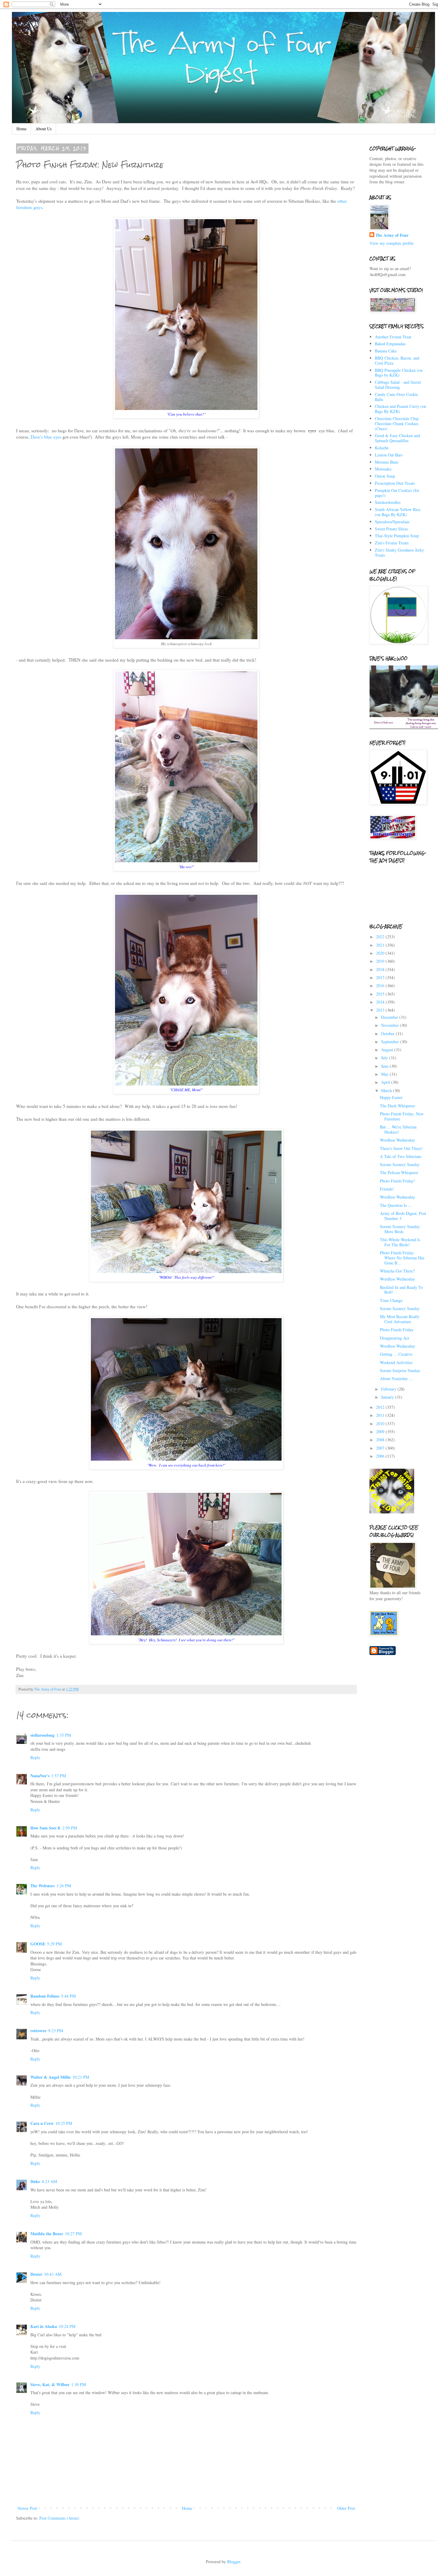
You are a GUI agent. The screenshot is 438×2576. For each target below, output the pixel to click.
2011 (381, 1415)
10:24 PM (67, 2326)
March (387, 1090)
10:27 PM (73, 2234)
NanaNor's (40, 1776)
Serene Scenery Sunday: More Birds (400, 1229)
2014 (381, 1002)
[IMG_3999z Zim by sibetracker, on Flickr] (186, 1084)
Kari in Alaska (44, 2326)
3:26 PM (64, 1886)
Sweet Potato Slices (391, 529)
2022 (381, 937)
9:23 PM (56, 2031)
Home (21, 129)
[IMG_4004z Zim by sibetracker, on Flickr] (186, 1634)
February (389, 1389)
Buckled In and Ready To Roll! (401, 1290)
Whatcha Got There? (397, 1271)
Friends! (387, 1189)
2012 (381, 1407)
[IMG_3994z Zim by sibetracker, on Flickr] (186, 637)
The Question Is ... (396, 1205)
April (386, 1082)
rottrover (38, 2031)
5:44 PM (68, 1996)
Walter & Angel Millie (51, 2077)
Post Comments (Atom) (59, 2518)
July (385, 1058)
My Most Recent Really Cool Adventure (400, 1319)
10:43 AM (53, 2274)
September (391, 1042)
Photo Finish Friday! (397, 1181)
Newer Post (27, 2508)
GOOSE (38, 1944)
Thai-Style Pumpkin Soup (397, 536)
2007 (381, 1448)
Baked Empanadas (390, 344)
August (388, 1050)
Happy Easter (391, 1097)
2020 (381, 953)
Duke (35, 2181)
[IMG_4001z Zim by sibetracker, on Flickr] (186, 1271)
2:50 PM (70, 1828)
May (385, 1074)
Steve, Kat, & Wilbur (50, 2384)
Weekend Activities (396, 1362)
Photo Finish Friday (397, 1330)
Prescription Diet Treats (395, 483)
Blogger (234, 2562)
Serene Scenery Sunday (400, 1164)
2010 (381, 1424)
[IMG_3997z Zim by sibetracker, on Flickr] (186, 860)
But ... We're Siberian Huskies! (398, 1129)
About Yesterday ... (396, 1378)
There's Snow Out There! (401, 1148)
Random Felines (45, 1996)
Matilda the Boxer (47, 2234)
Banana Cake (386, 351)
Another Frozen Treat (393, 337)
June (385, 1066)
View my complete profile (392, 243)
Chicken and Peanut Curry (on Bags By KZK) (400, 409)
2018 (381, 969)
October (388, 1034)
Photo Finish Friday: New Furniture (402, 1116)
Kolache (382, 448)
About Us (44, 129)
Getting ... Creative (396, 1354)
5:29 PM (54, 1944)
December (390, 1017)
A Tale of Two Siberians (401, 1156)
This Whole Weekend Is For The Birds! (400, 1242)
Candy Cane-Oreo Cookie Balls (396, 397)
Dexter (36, 2274)
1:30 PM (79, 2384)
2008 (381, 1440)
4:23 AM (49, 2181)
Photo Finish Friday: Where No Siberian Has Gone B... (402, 1258)
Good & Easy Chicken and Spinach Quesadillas (397, 438)
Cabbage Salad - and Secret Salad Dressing (398, 385)
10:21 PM (81, 2077)
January (388, 1397)
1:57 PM (59, 1776)
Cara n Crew (42, 2123)
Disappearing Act (394, 1338)
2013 (381, 1010)
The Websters (42, 1886)
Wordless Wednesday (397, 1140)
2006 (381, 1456)
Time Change (391, 1300)
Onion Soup (385, 476)
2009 (381, 1432)
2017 (381, 977)
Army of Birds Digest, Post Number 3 (403, 1216)
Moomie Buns (387, 462)
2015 (381, 994)
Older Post (346, 2508)
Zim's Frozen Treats (392, 543)
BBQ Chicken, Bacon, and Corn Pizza (397, 360)
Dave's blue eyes (46, 437)
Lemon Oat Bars (389, 455)
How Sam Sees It (45, 1828)
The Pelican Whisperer (399, 1172)
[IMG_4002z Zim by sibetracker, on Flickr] (186, 1459)
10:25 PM (64, 2123)
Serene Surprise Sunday (400, 1370)
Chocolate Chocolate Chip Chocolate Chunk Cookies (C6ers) (397, 424)
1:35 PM (64, 1735)
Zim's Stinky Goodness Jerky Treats (399, 552)
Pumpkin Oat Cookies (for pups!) (397, 493)
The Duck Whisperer (397, 1106)
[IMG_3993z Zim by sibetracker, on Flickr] (186, 408)
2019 (381, 961)
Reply (35, 1757)
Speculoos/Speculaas (392, 522)
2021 (381, 945)
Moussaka (383, 469)
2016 (381, 986)
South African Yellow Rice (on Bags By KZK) (398, 512)
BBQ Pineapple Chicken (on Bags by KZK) (399, 373)
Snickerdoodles (388, 502)
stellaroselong (42, 1735)
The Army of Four (392, 235)
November (390, 1025)
